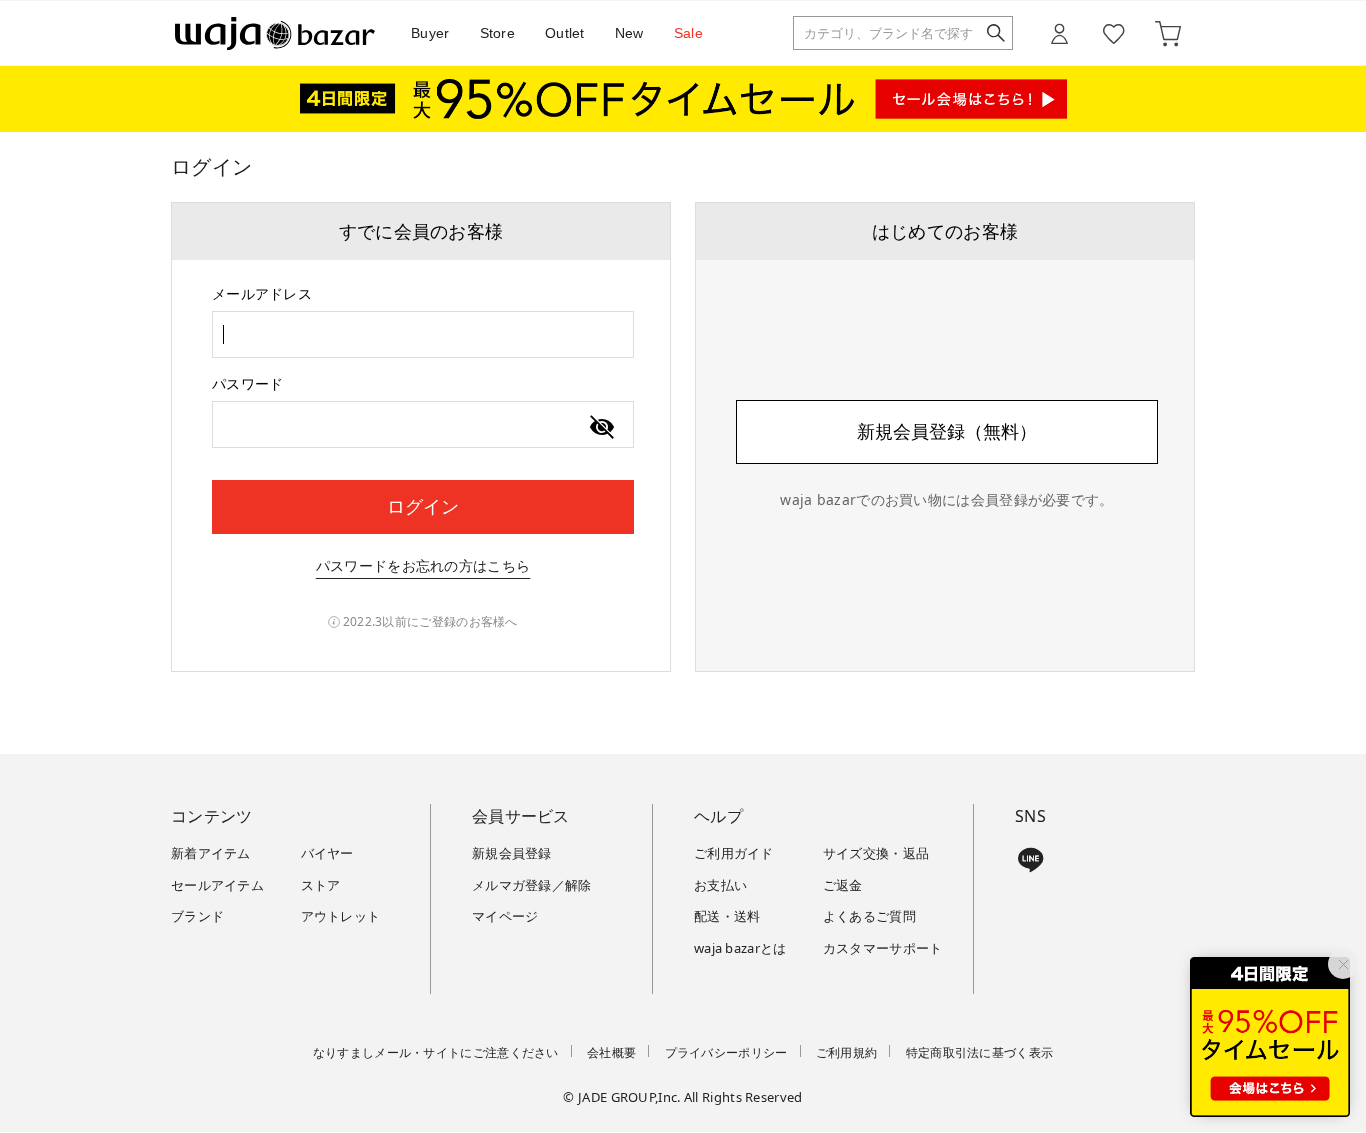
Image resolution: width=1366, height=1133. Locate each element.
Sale (688, 33)
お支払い (720, 885)
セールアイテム (217, 885)
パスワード (248, 383)
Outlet (565, 33)
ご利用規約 (847, 1052)
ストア (321, 885)
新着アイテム (211, 853)
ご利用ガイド (734, 853)
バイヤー (327, 853)
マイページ (505, 916)
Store (498, 33)
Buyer (430, 33)
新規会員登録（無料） (947, 431)
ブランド (197, 916)
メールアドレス (262, 293)
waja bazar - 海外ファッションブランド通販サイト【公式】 (275, 33)
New (629, 33)
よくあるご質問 (869, 916)
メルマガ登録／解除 (532, 885)
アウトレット (341, 916)
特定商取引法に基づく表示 (980, 1052)
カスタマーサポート (883, 948)
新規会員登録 (512, 853)
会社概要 (611, 1052)
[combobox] (423, 334)
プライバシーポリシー (726, 1052)
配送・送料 (727, 916)
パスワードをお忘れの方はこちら (423, 565)
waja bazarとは (740, 948)
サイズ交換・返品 (876, 853)
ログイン (423, 506)
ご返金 (843, 885)
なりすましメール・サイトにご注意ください (436, 1052)
